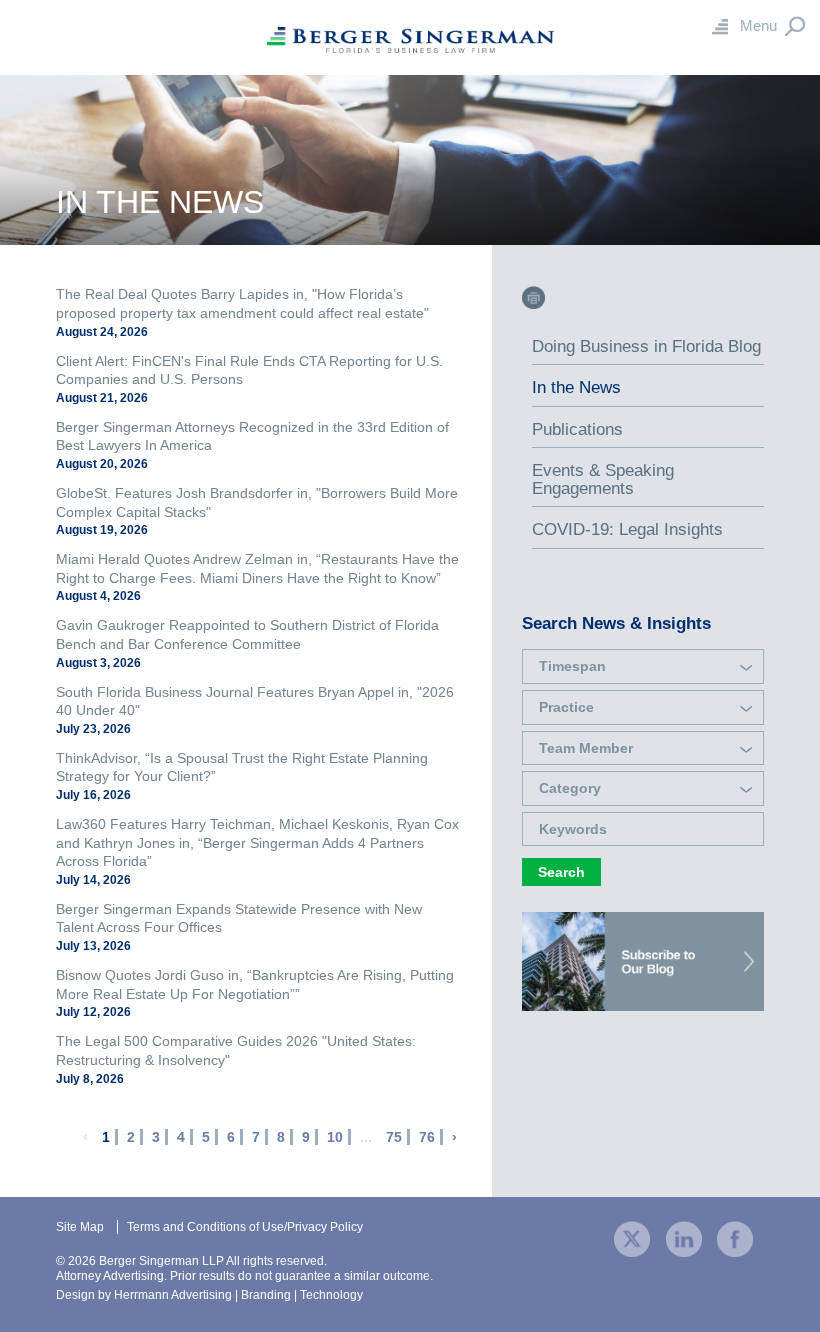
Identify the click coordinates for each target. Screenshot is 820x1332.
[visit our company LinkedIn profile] (684, 1237)
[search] (643, 770)
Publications (577, 429)
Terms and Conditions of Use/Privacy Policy (245, 1227)
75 (394, 1137)
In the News (576, 387)
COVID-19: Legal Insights (627, 529)
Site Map (80, 1227)
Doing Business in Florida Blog (646, 346)
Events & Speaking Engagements (603, 479)
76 (427, 1137)
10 (335, 1137)
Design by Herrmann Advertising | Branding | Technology (209, 1295)
